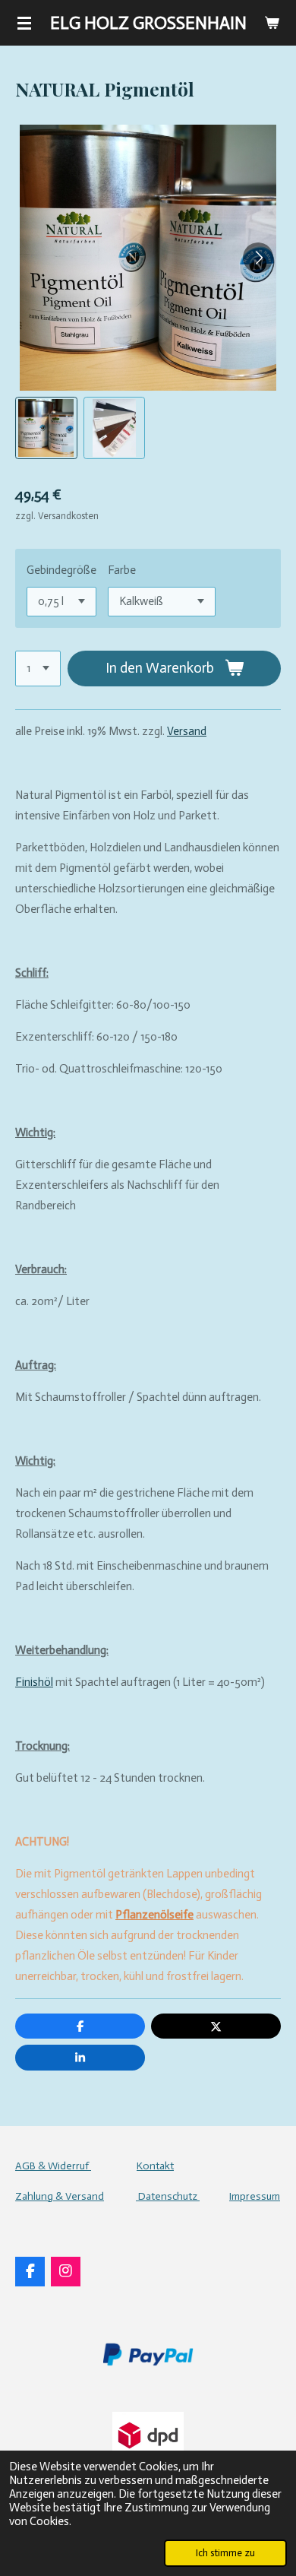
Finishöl (34, 1682)
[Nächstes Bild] (258, 258)
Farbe (122, 570)
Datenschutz (168, 2196)
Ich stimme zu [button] (225, 2553)
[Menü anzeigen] (24, 23)
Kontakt (155, 2166)
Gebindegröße (61, 570)
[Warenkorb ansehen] (272, 23)
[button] (46, 428)
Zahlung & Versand (60, 2196)
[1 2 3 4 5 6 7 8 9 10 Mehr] (38, 669)
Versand (187, 731)
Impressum (255, 2196)
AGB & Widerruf (53, 2166)
